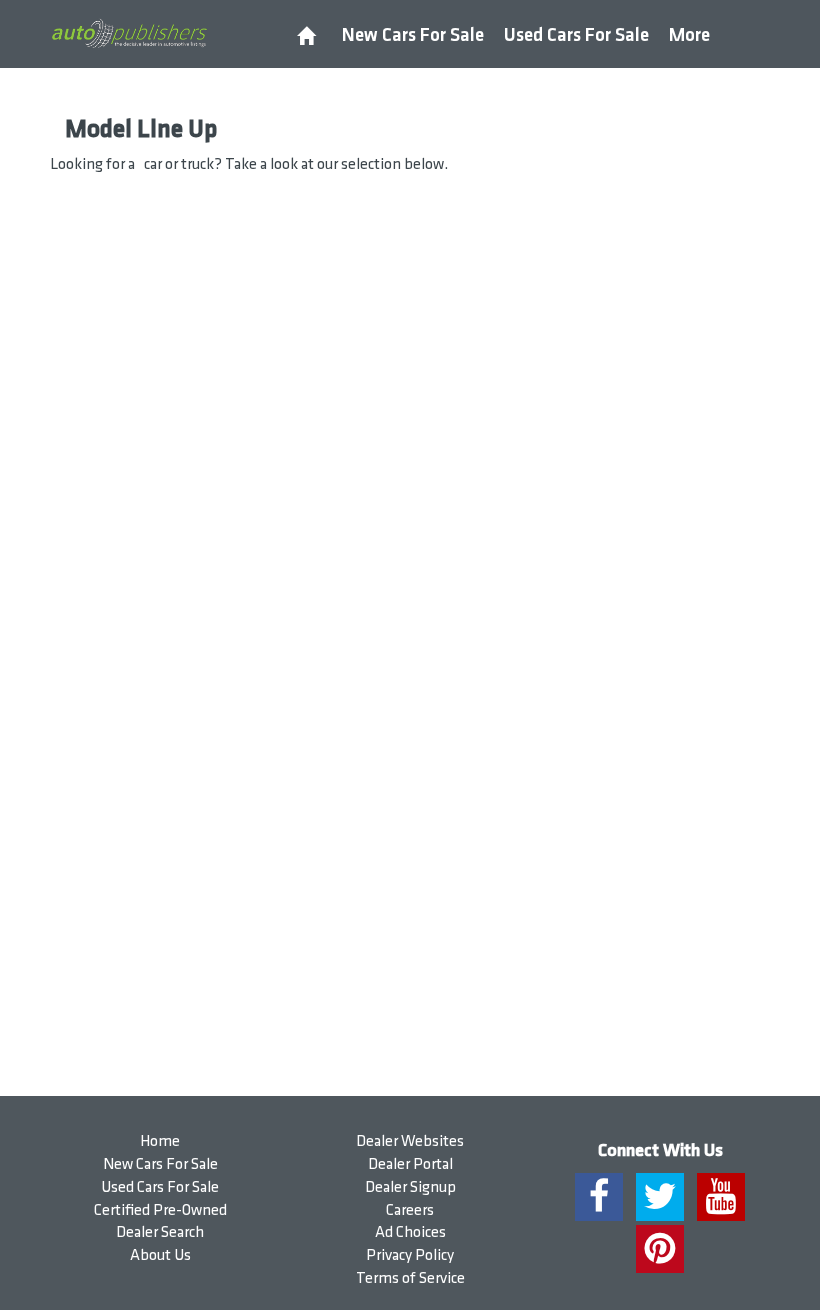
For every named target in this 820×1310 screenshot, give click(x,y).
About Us (160, 1255)
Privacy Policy (410, 1255)
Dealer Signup (410, 1187)
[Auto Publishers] (129, 33)
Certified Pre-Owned (160, 1210)
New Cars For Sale (413, 35)
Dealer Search (160, 1232)
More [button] (689, 35)
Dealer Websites (410, 1141)
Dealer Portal (410, 1164)
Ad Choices (410, 1232)
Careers (410, 1210)
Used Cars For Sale (576, 35)
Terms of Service (410, 1278)
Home (160, 1141)
